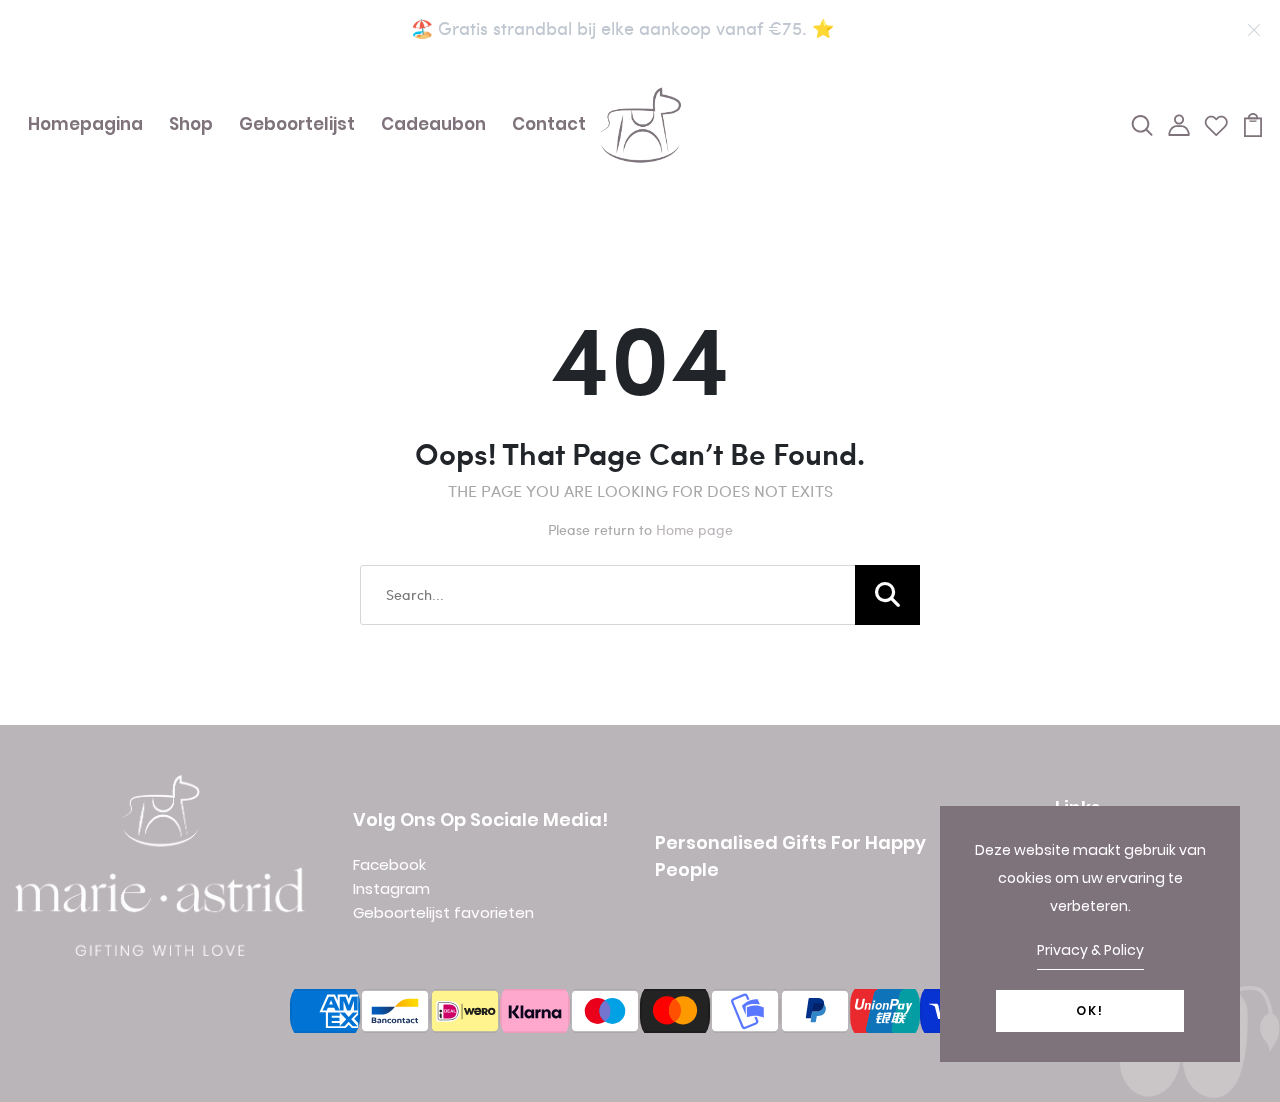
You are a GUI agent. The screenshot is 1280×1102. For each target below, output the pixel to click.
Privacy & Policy (1090, 950)
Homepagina (85, 124)
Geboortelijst (297, 124)
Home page (694, 529)
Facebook (389, 864)
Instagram (391, 888)
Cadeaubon (433, 124)
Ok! (1090, 1010)
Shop (191, 124)
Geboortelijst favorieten (443, 912)
